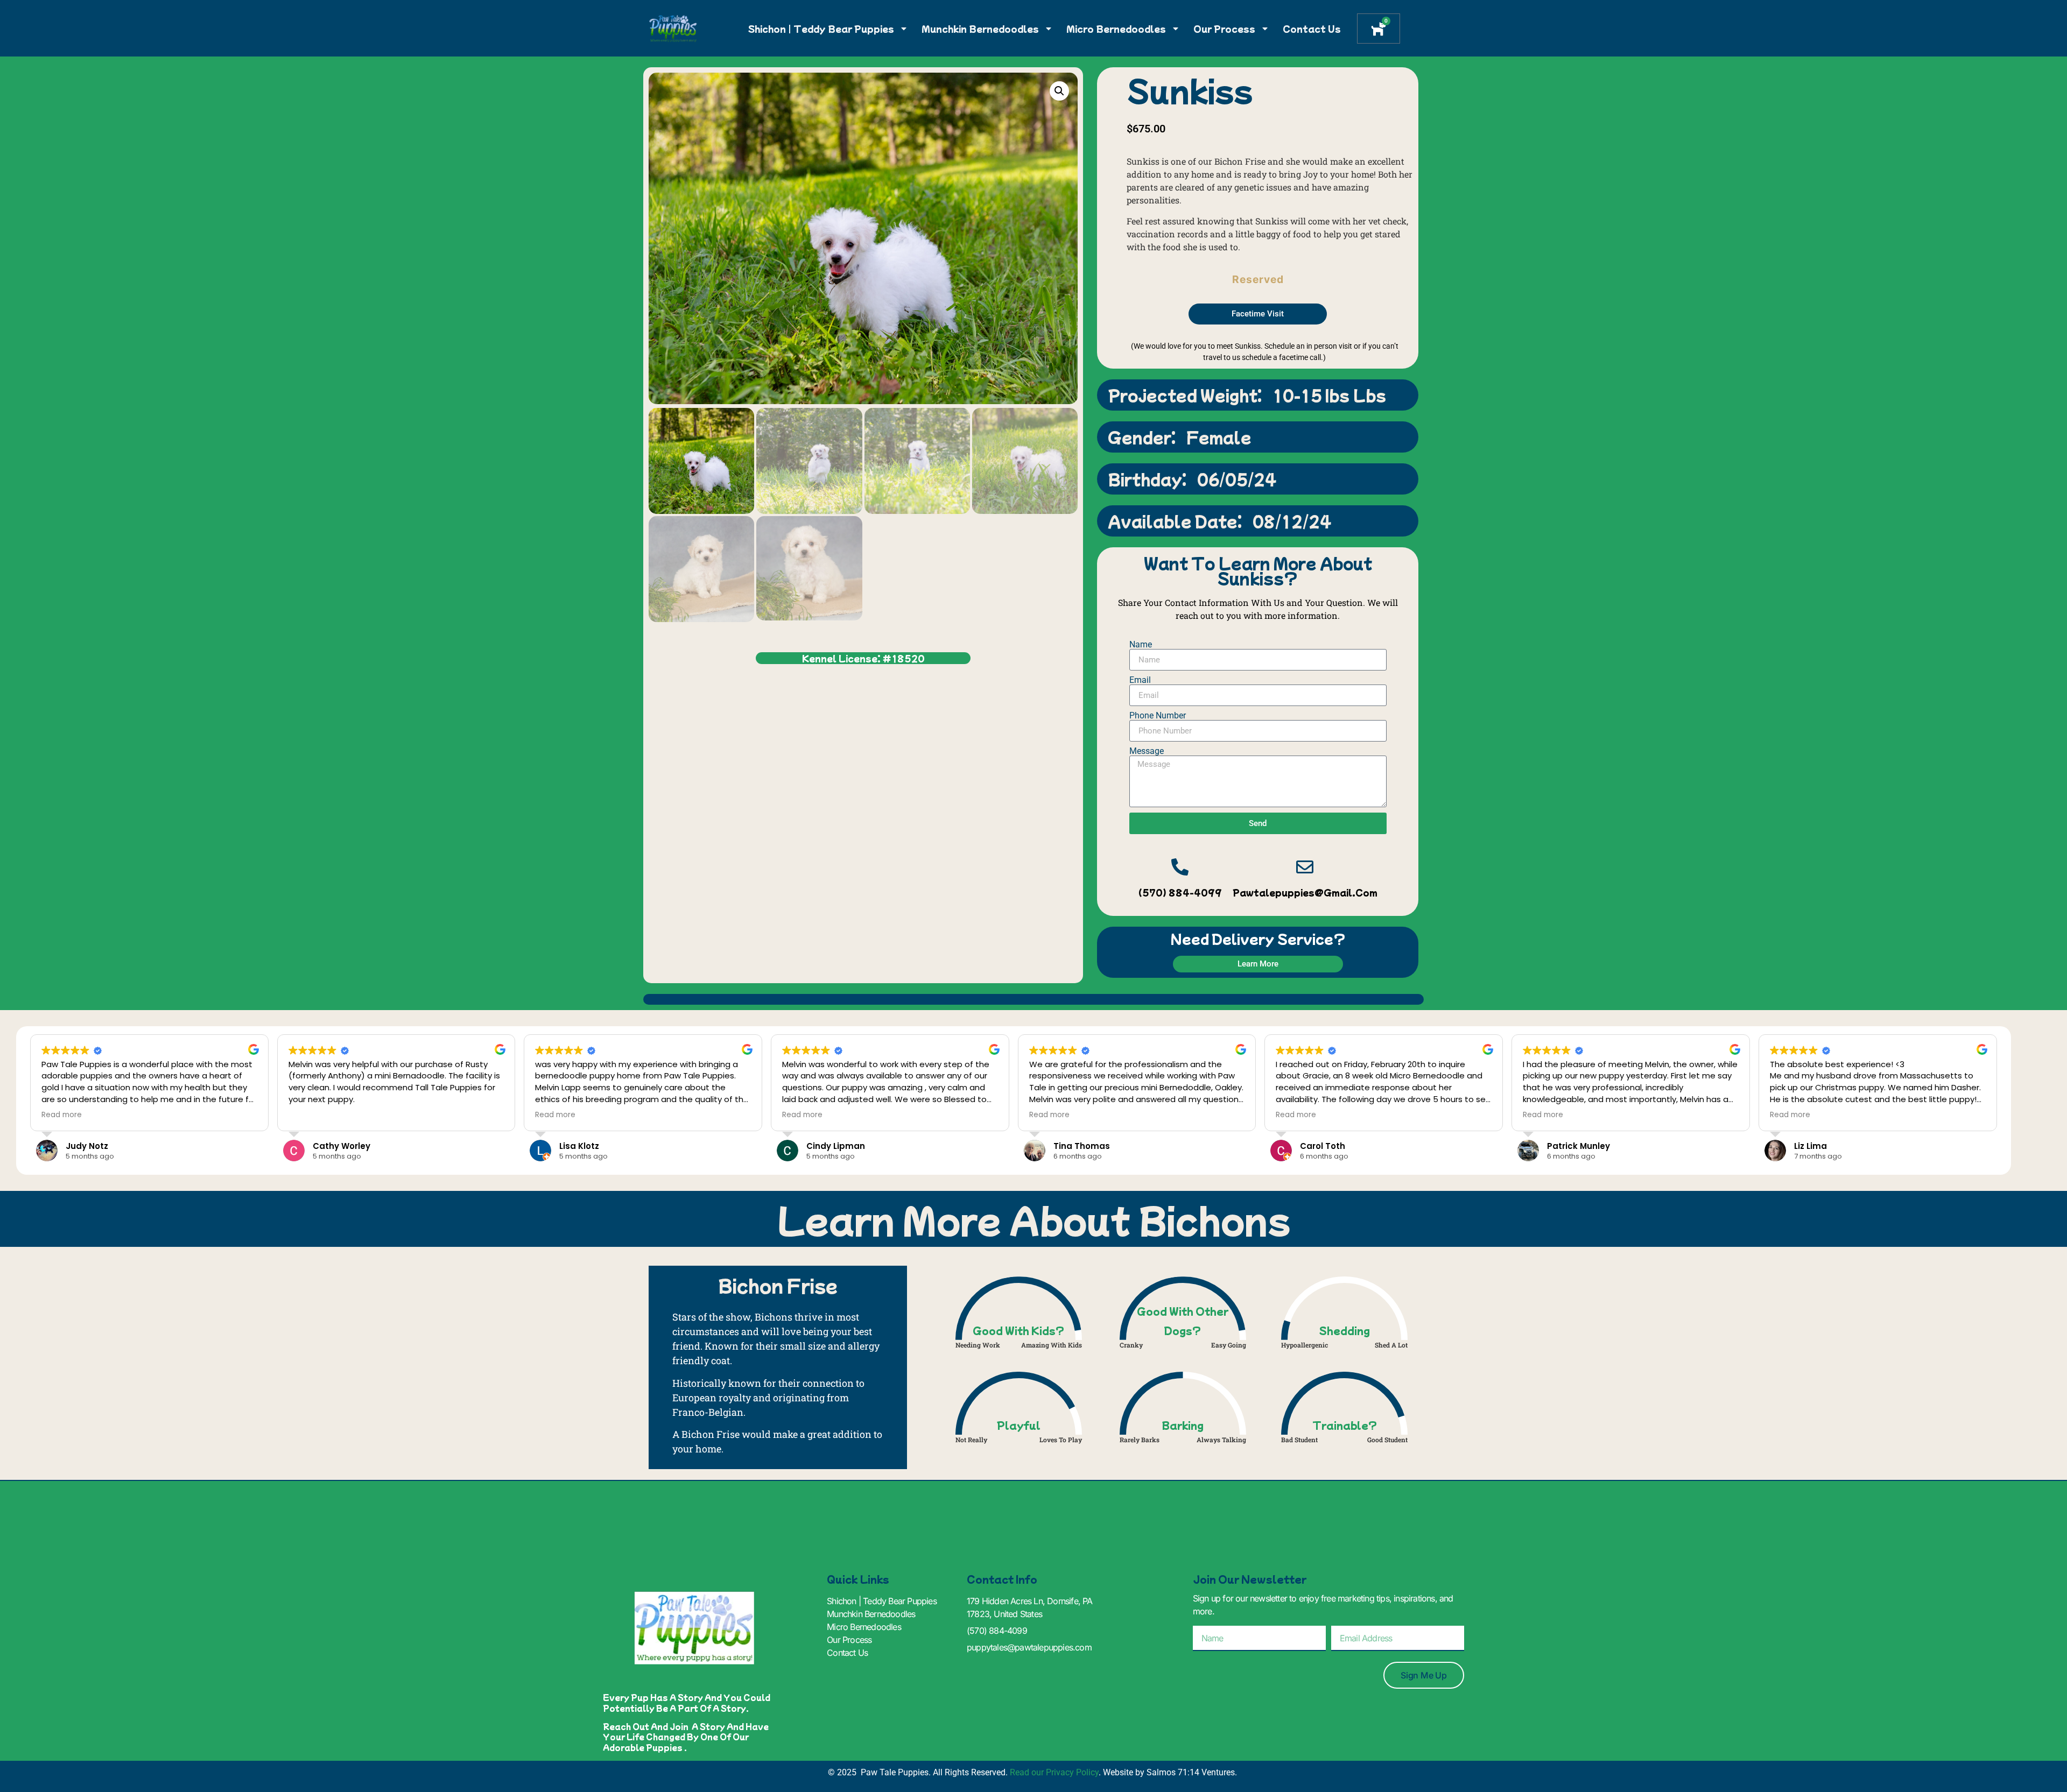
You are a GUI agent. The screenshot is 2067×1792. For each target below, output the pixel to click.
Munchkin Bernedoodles (980, 29)
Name (1141, 645)
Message (1147, 751)
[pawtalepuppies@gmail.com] (1305, 867)
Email (1140, 680)
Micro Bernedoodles (1116, 29)
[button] (1059, 91)
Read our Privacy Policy (1054, 1772)
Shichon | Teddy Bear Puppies (821, 29)
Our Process (1224, 29)
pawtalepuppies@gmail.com (1305, 892)
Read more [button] (62, 1115)
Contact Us (1312, 29)
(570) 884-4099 (1180, 892)
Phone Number (1158, 716)
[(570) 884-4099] (1180, 867)
